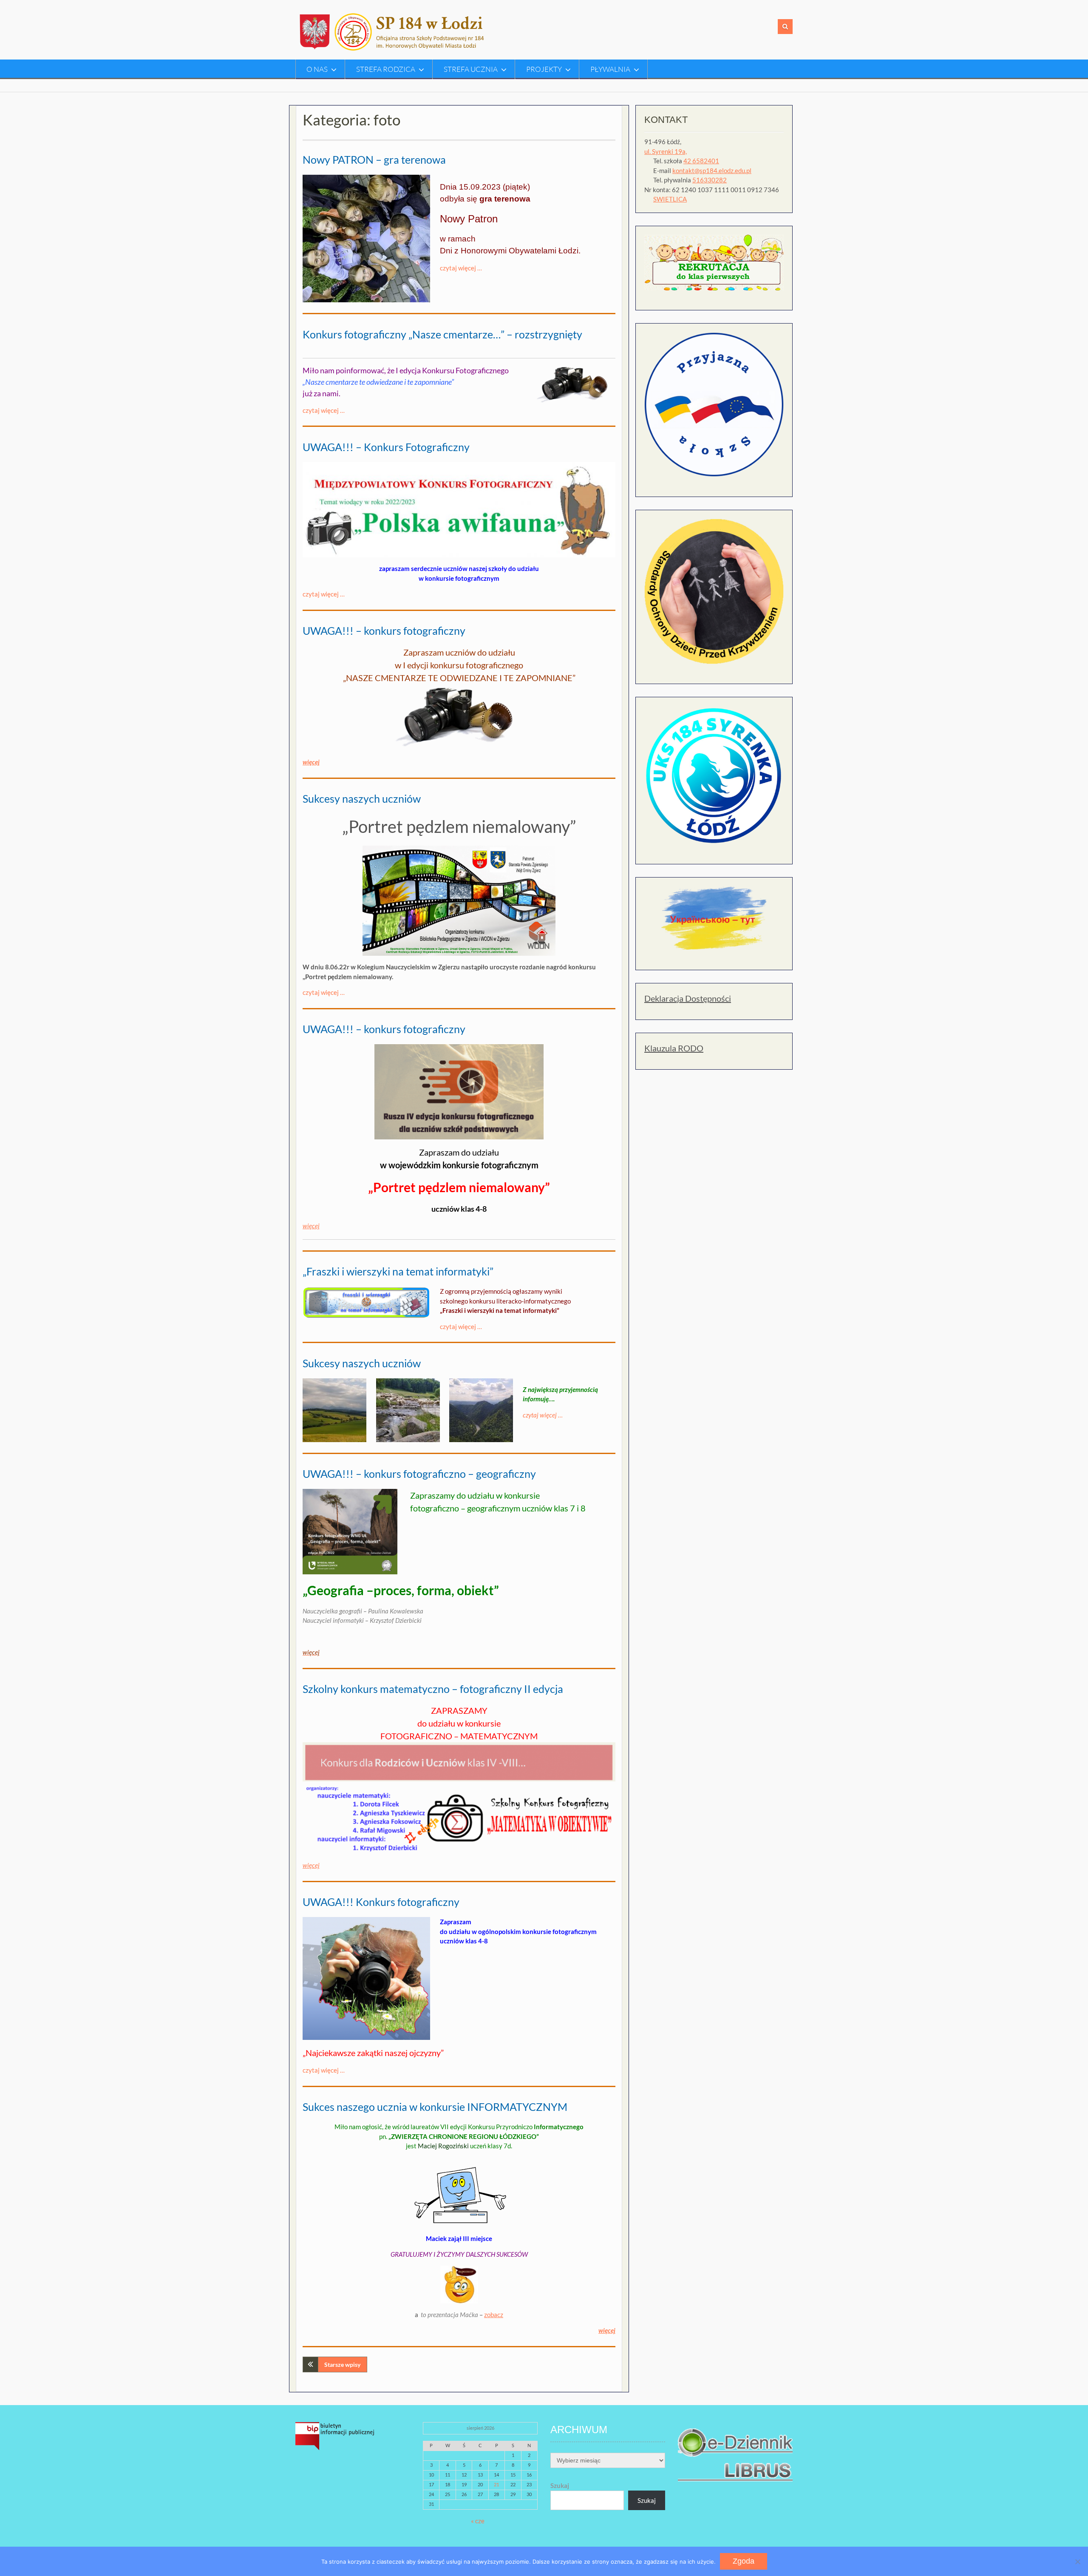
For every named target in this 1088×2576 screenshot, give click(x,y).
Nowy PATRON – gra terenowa (374, 159)
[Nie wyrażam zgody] (1077, 2562)
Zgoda (744, 2561)
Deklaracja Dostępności (688, 998)
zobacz (494, 2315)
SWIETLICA (670, 199)
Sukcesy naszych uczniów (362, 798)
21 (496, 2484)
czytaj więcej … (461, 268)
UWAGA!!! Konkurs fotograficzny (381, 1902)
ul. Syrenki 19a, (666, 151)
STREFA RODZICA (386, 69)
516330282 (710, 180)
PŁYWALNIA (610, 69)
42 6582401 (701, 161)
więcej (311, 1865)
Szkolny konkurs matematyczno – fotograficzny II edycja (433, 1689)
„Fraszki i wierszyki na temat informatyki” (398, 1271)
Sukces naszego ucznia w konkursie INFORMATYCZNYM (435, 2107)
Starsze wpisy (342, 2364)
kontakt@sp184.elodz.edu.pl (712, 170)
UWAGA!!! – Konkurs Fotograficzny (386, 447)
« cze (478, 2521)
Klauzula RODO (674, 1048)
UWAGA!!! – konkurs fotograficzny (384, 631)
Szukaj (560, 2485)
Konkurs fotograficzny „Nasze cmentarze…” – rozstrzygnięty (442, 334)
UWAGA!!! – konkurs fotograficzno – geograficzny (419, 1474)
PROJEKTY (544, 69)
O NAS (317, 69)
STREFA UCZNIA (471, 69)
